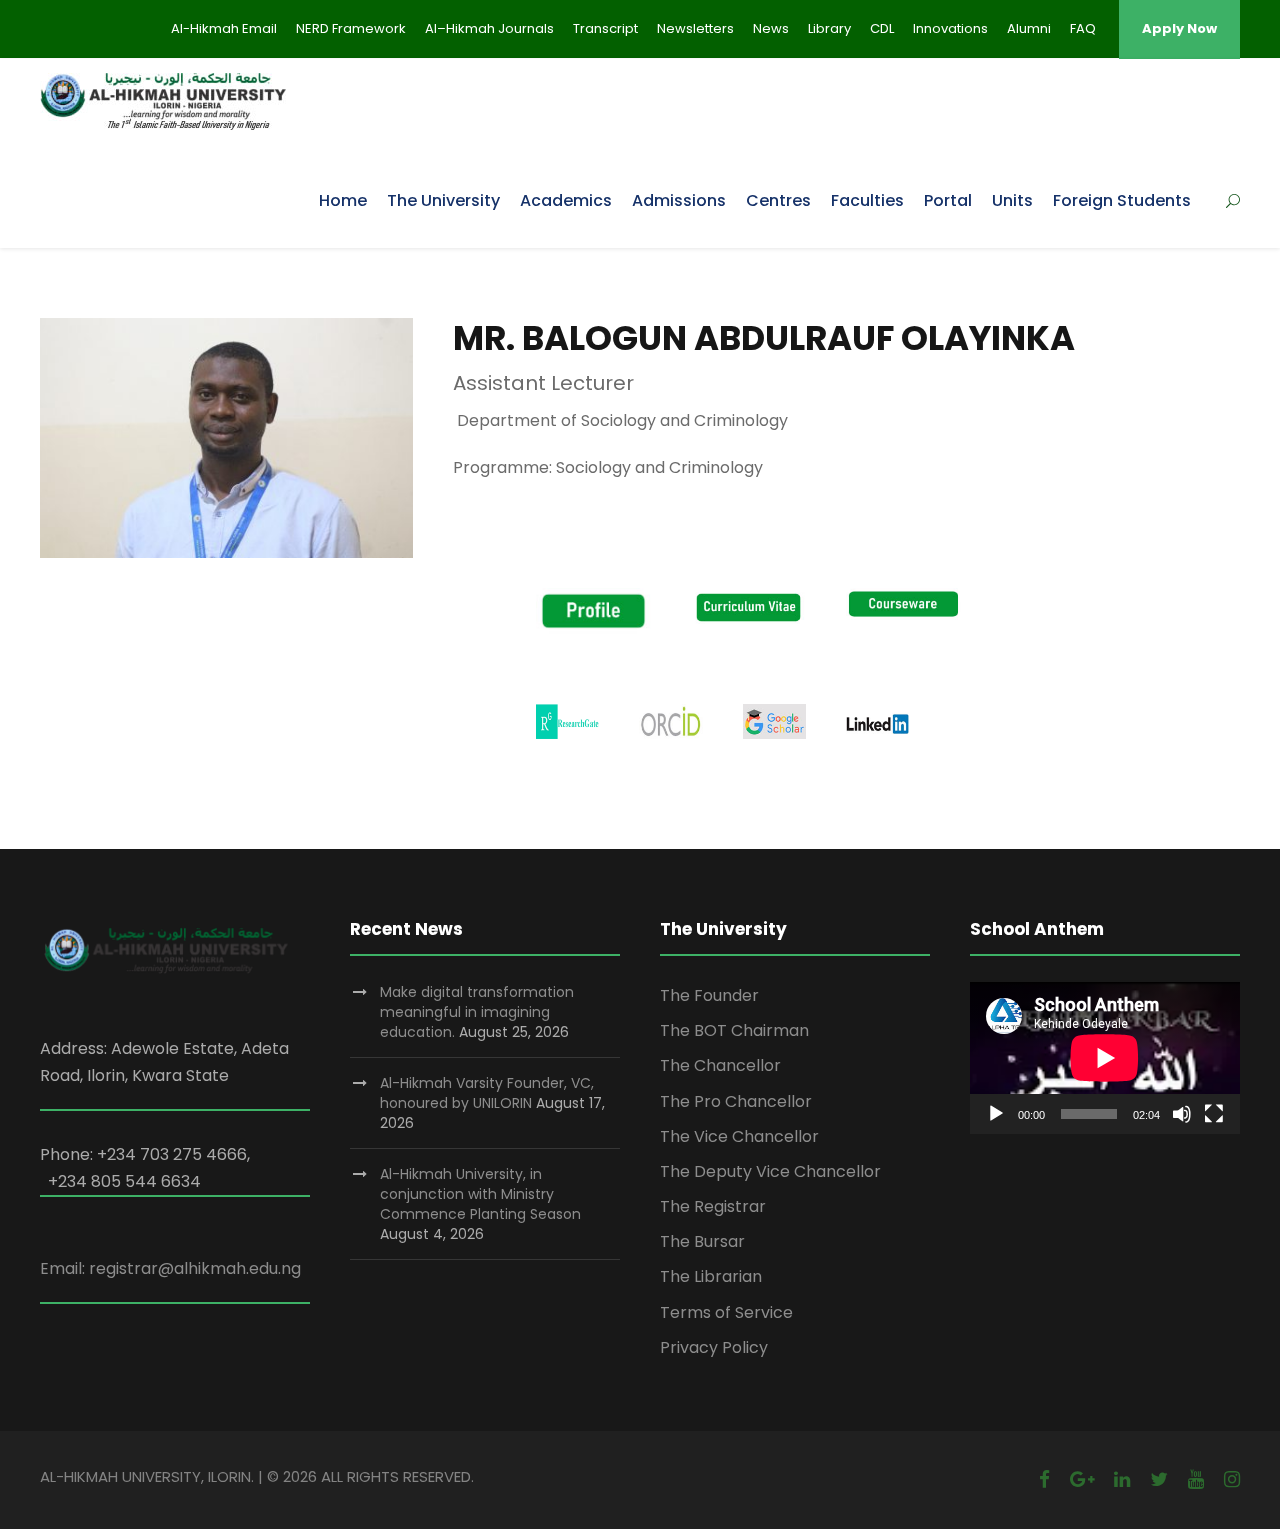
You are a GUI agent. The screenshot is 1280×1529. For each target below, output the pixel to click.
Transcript (605, 28)
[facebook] (1044, 1479)
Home (343, 200)
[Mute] (1182, 1114)
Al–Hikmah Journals (489, 28)
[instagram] (1232, 1479)
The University (443, 200)
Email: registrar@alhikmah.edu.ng (170, 1268)
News (771, 28)
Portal (948, 200)
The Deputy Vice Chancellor (770, 1171)
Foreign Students (1122, 200)
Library (829, 28)
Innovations (950, 28)
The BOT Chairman (734, 1030)
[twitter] (1159, 1479)
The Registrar (713, 1206)
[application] (1105, 1058)
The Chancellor (720, 1065)
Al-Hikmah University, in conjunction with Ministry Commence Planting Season (480, 1194)
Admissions (679, 200)
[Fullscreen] (1214, 1114)
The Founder (709, 995)
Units (1012, 200)
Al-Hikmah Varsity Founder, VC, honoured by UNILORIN (487, 1093)
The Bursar (702, 1241)
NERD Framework (351, 28)
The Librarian (711, 1276)
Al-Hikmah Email (224, 28)
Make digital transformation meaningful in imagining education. (477, 1012)
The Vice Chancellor (739, 1136)
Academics (566, 200)
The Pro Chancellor (736, 1101)
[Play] (996, 1114)
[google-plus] (1082, 1479)
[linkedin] (1122, 1479)
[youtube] (1196, 1479)
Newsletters (695, 28)
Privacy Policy (714, 1347)
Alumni (1029, 28)
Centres (778, 200)
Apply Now (1179, 28)
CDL (882, 28)
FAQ (1083, 28)
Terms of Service (726, 1312)
